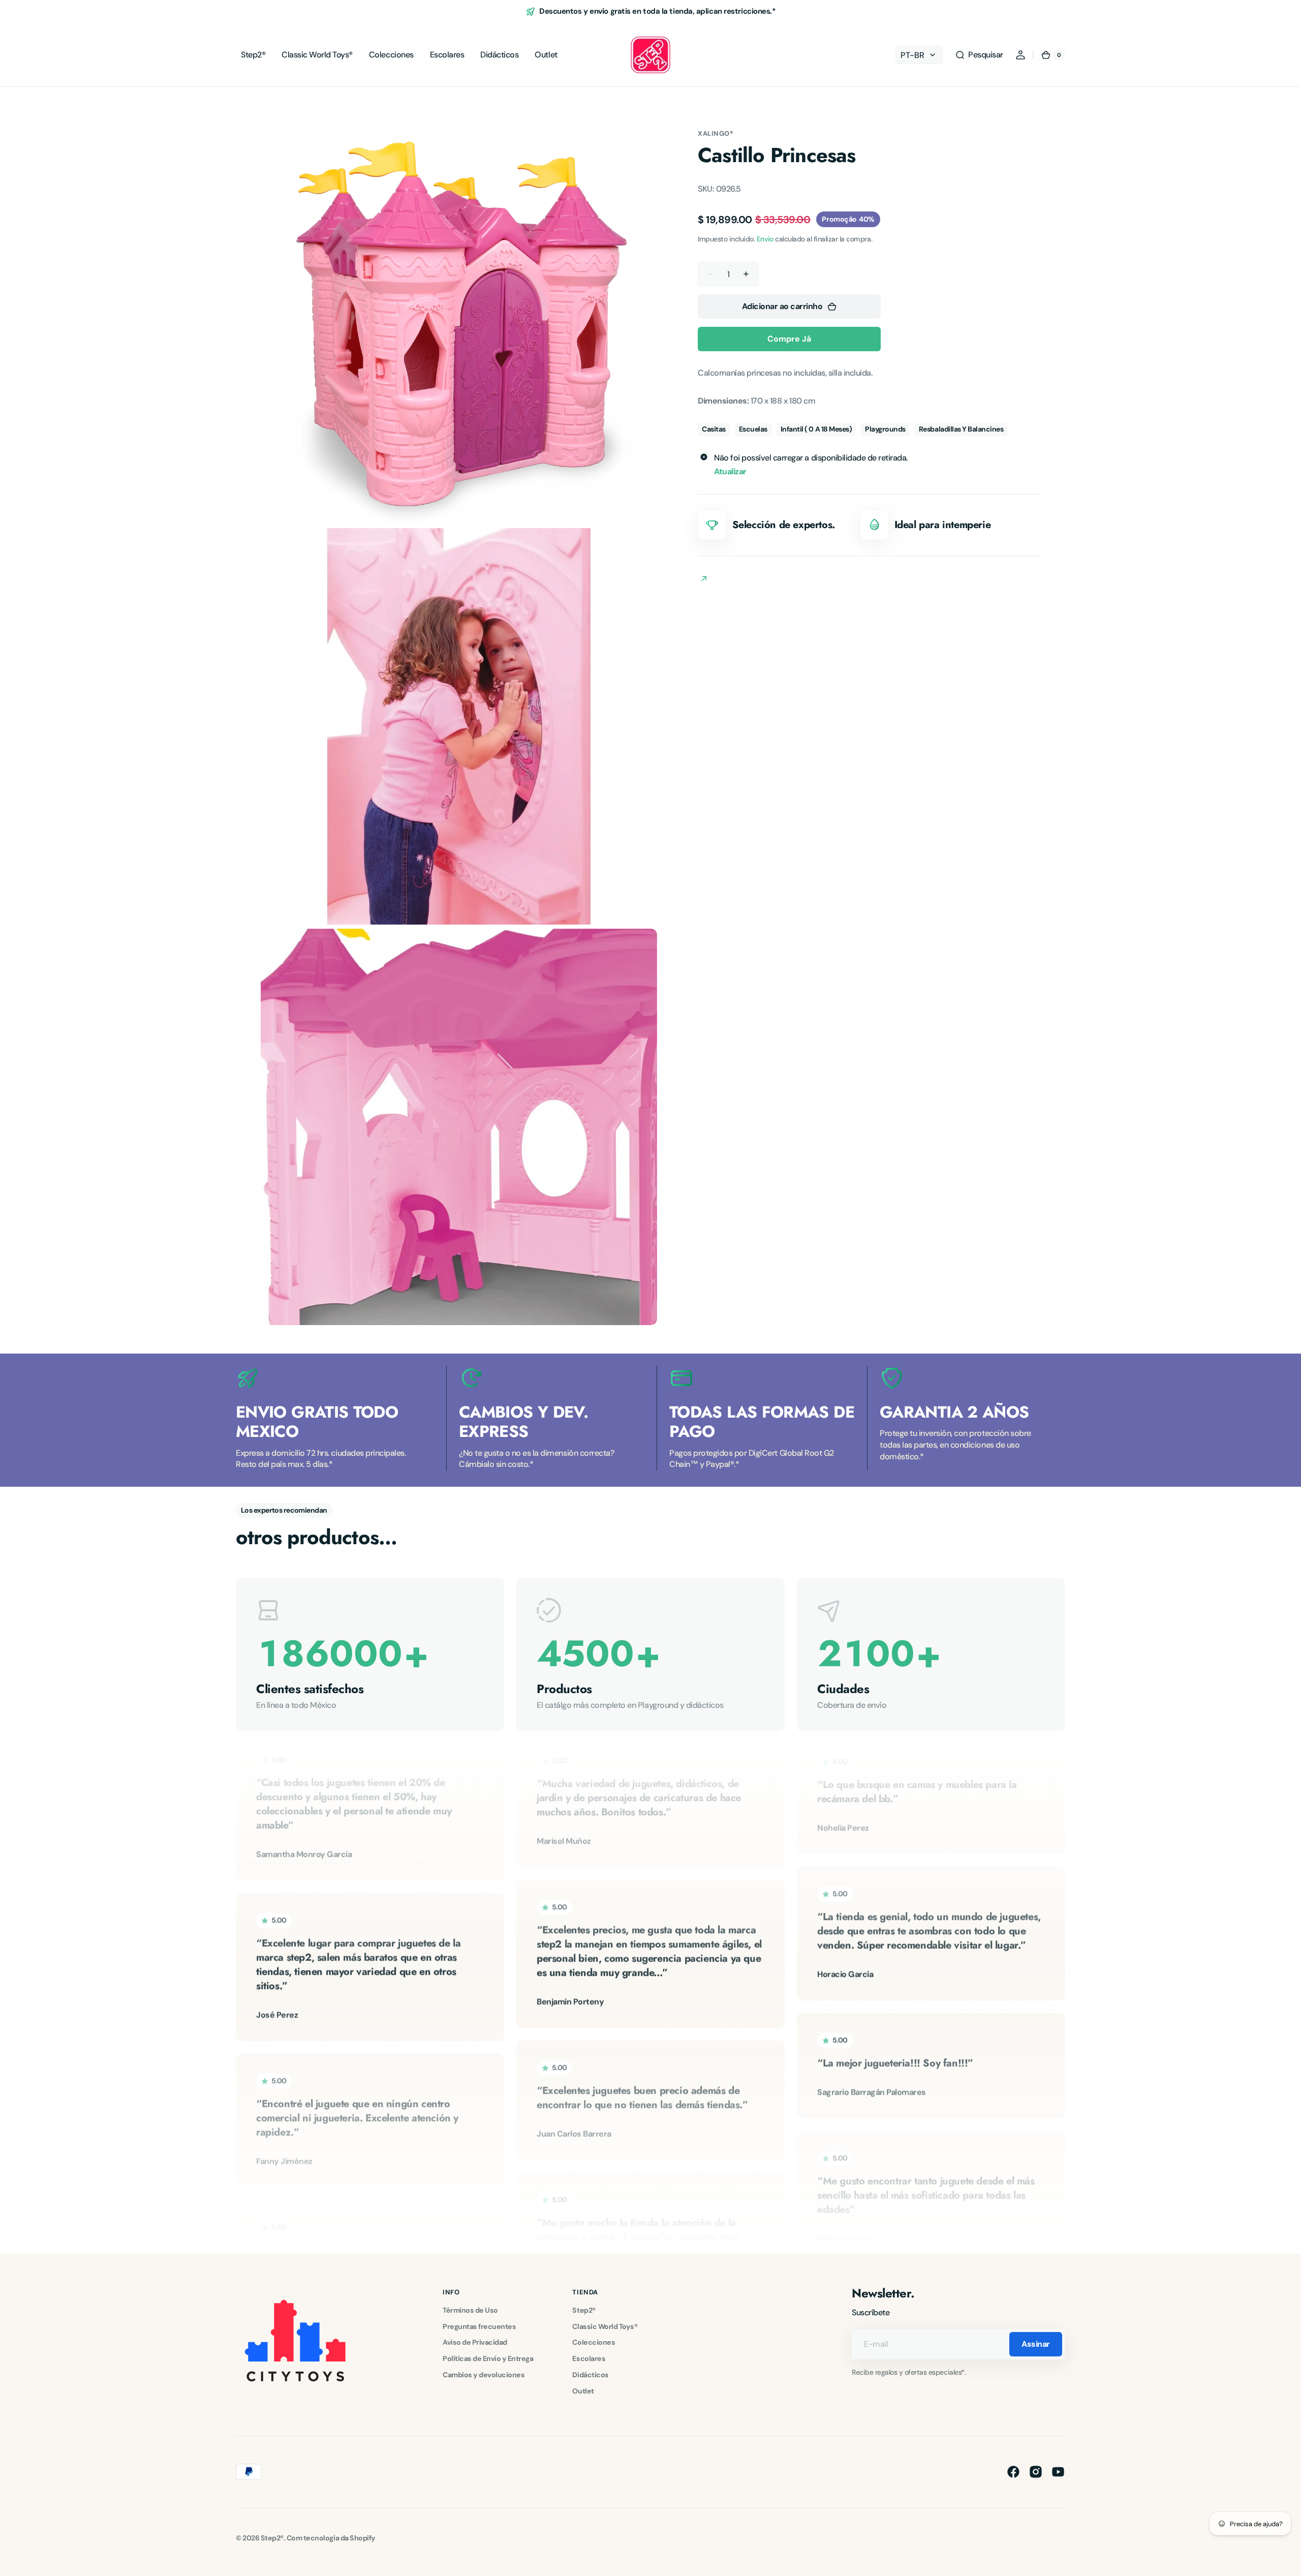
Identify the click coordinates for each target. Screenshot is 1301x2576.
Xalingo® (716, 133)
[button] (979, 55)
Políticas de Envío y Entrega (488, 2358)
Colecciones (594, 2342)
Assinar (1036, 2344)
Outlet (583, 2391)
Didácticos (590, 2375)
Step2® (584, 2310)
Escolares (589, 2358)
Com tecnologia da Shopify (331, 2538)
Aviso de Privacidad (475, 2342)
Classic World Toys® (605, 2326)
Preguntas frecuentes (479, 2326)
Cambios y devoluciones (484, 2375)
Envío (765, 239)
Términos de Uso (470, 2310)
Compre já (789, 339)
